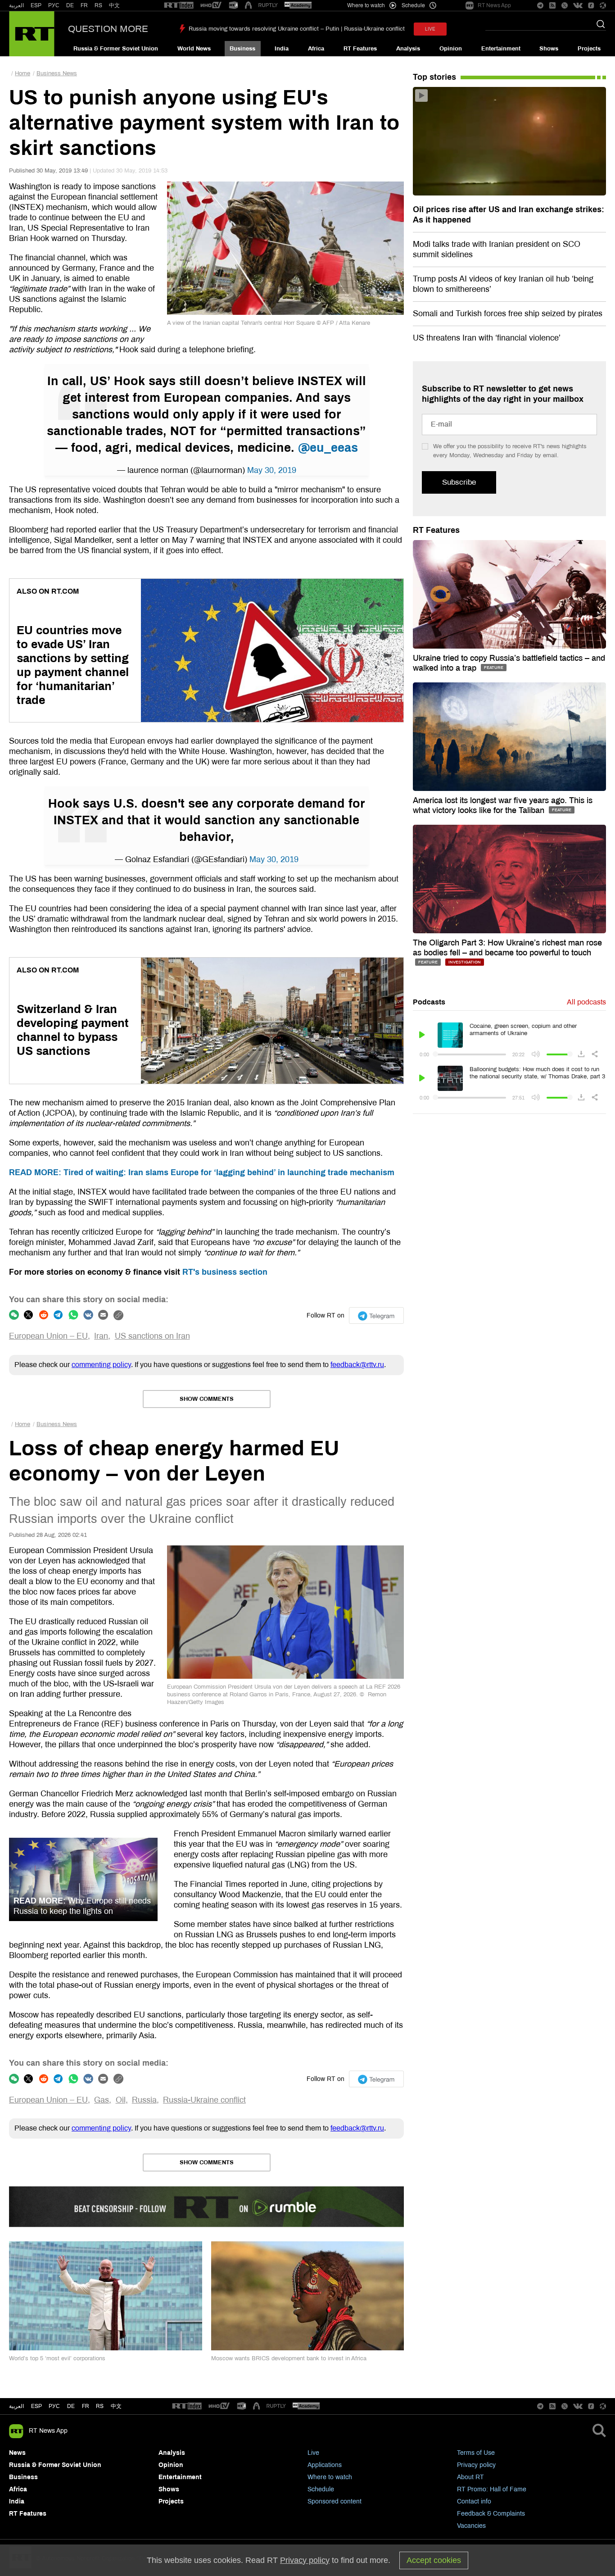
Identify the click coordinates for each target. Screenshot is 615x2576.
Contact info (474, 2501)
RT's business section (225, 1272)
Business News (57, 73)
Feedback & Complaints (491, 2514)
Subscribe (459, 482)
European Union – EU (48, 1336)
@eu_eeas (328, 448)
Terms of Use (476, 2453)
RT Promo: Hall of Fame (492, 2489)
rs (100, 2406)
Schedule (321, 2489)
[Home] (32, 34)
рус (54, 2406)
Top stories (434, 77)
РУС (54, 5)
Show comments (207, 1399)
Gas (102, 2100)
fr (86, 2406)
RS (98, 5)
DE (70, 5)
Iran (101, 1336)
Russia (144, 2100)
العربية (16, 5)
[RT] (179, 6)
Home (23, 73)
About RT (470, 2477)
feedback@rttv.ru (357, 1365)
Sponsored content (335, 2501)
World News (194, 49)
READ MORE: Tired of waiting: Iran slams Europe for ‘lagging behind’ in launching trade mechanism (202, 1172)
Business (242, 49)
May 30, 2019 (272, 470)
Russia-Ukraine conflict (204, 2100)
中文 (114, 5)
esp (36, 2406)
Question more (108, 29)
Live (313, 2453)
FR (84, 5)
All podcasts (586, 1002)
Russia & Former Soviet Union (116, 49)
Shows (549, 49)
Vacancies (471, 2526)
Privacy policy (476, 2465)
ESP (36, 5)
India (282, 49)
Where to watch (330, 2477)
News (17, 2453)
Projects (589, 49)
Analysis (408, 49)
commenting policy (101, 1365)
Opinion (451, 49)
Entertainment (501, 49)
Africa (316, 49)
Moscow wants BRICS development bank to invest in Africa (289, 2358)
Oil (121, 2100)
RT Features (360, 49)
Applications (325, 2465)
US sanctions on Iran (152, 1336)
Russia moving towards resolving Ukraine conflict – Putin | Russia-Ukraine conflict (297, 29)
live (430, 29)
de (71, 2406)
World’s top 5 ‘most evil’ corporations (57, 2358)
